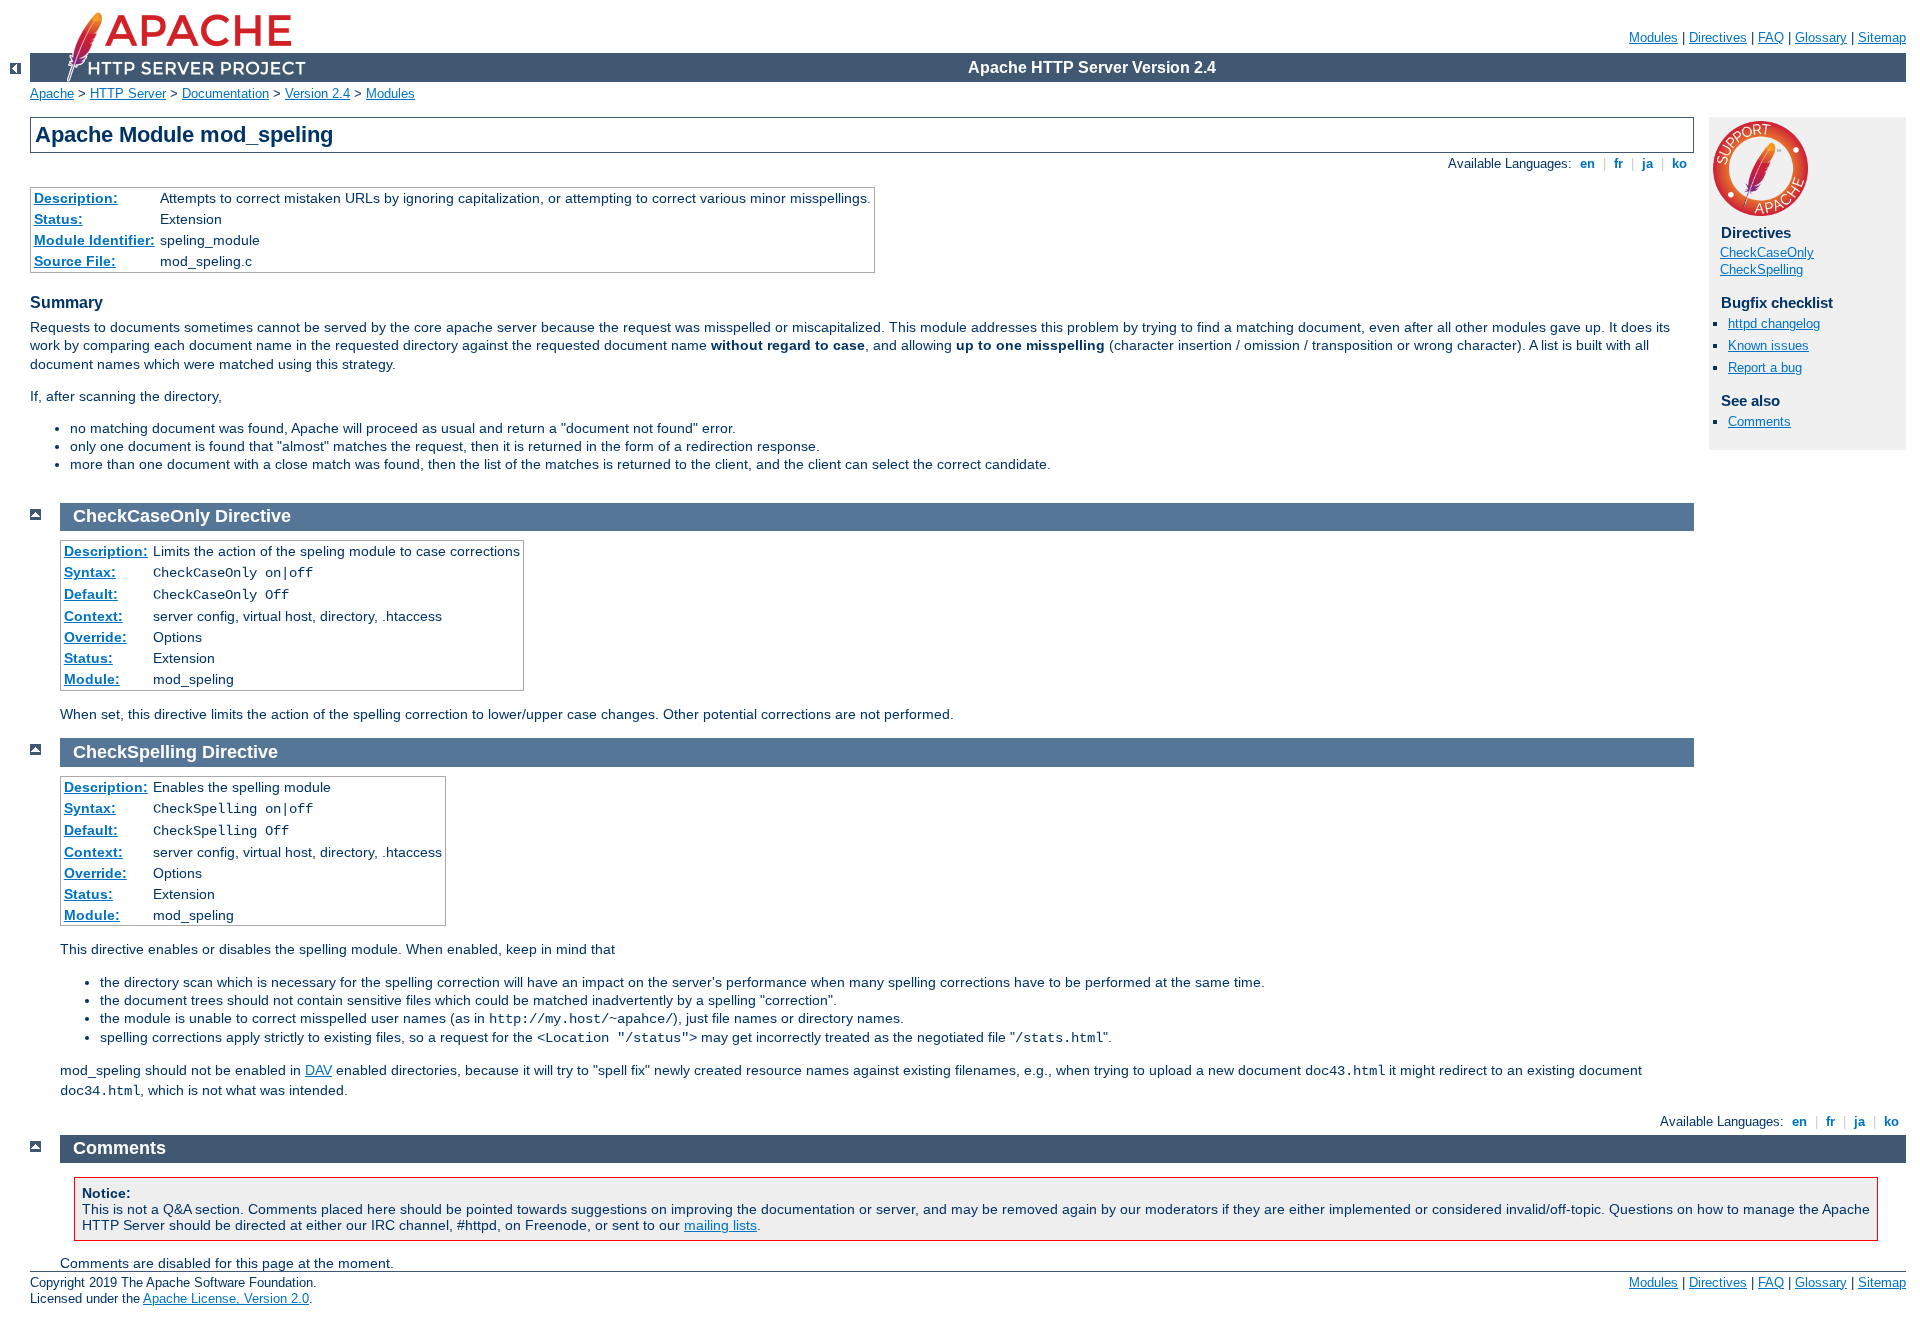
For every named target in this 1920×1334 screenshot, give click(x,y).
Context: (93, 616)
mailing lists (720, 1225)
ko (1679, 163)
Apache (52, 93)
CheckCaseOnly (1767, 252)
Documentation (225, 93)
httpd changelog (1774, 323)
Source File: (75, 261)
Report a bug (1765, 367)
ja (1647, 163)
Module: (92, 679)
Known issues (1768, 345)
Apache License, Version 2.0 (226, 1298)
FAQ (1771, 37)
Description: (76, 198)
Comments (1759, 421)
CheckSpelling (1761, 269)
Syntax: (90, 572)
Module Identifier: (94, 240)
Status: (58, 219)
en (1587, 163)
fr (1618, 163)
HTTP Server (128, 93)
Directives (1718, 37)
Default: (91, 594)
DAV (318, 1070)
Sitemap (1882, 37)
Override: (95, 637)
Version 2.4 (317, 93)
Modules (1653, 37)
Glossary (1821, 37)
